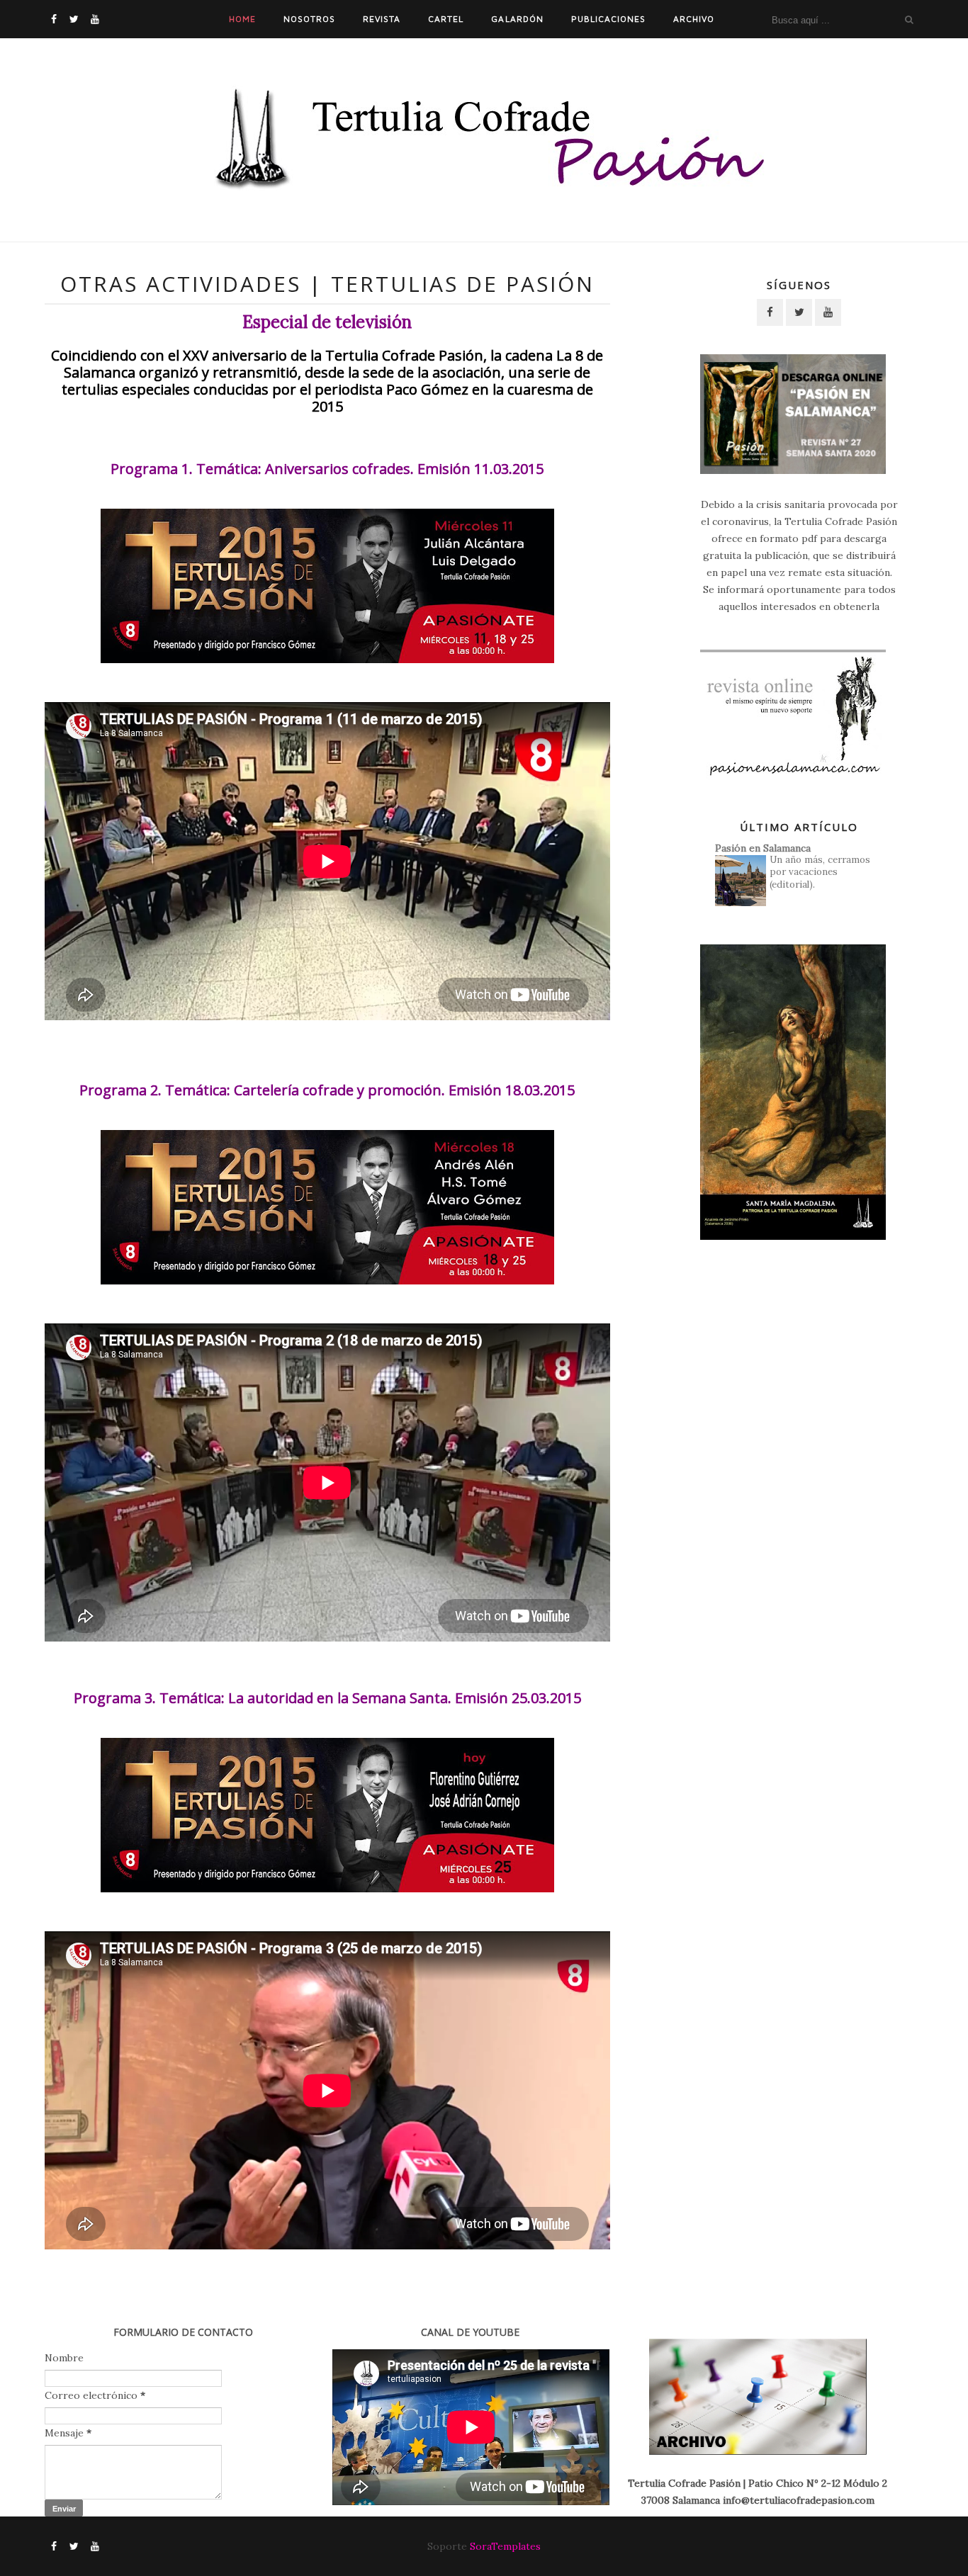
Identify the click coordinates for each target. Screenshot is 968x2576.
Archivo (694, 19)
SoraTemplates (505, 2546)
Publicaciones (608, 19)
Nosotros (309, 19)
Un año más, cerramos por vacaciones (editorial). (820, 872)
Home (242, 19)
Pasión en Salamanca (763, 848)
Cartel (446, 19)
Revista (382, 19)
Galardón (517, 19)
